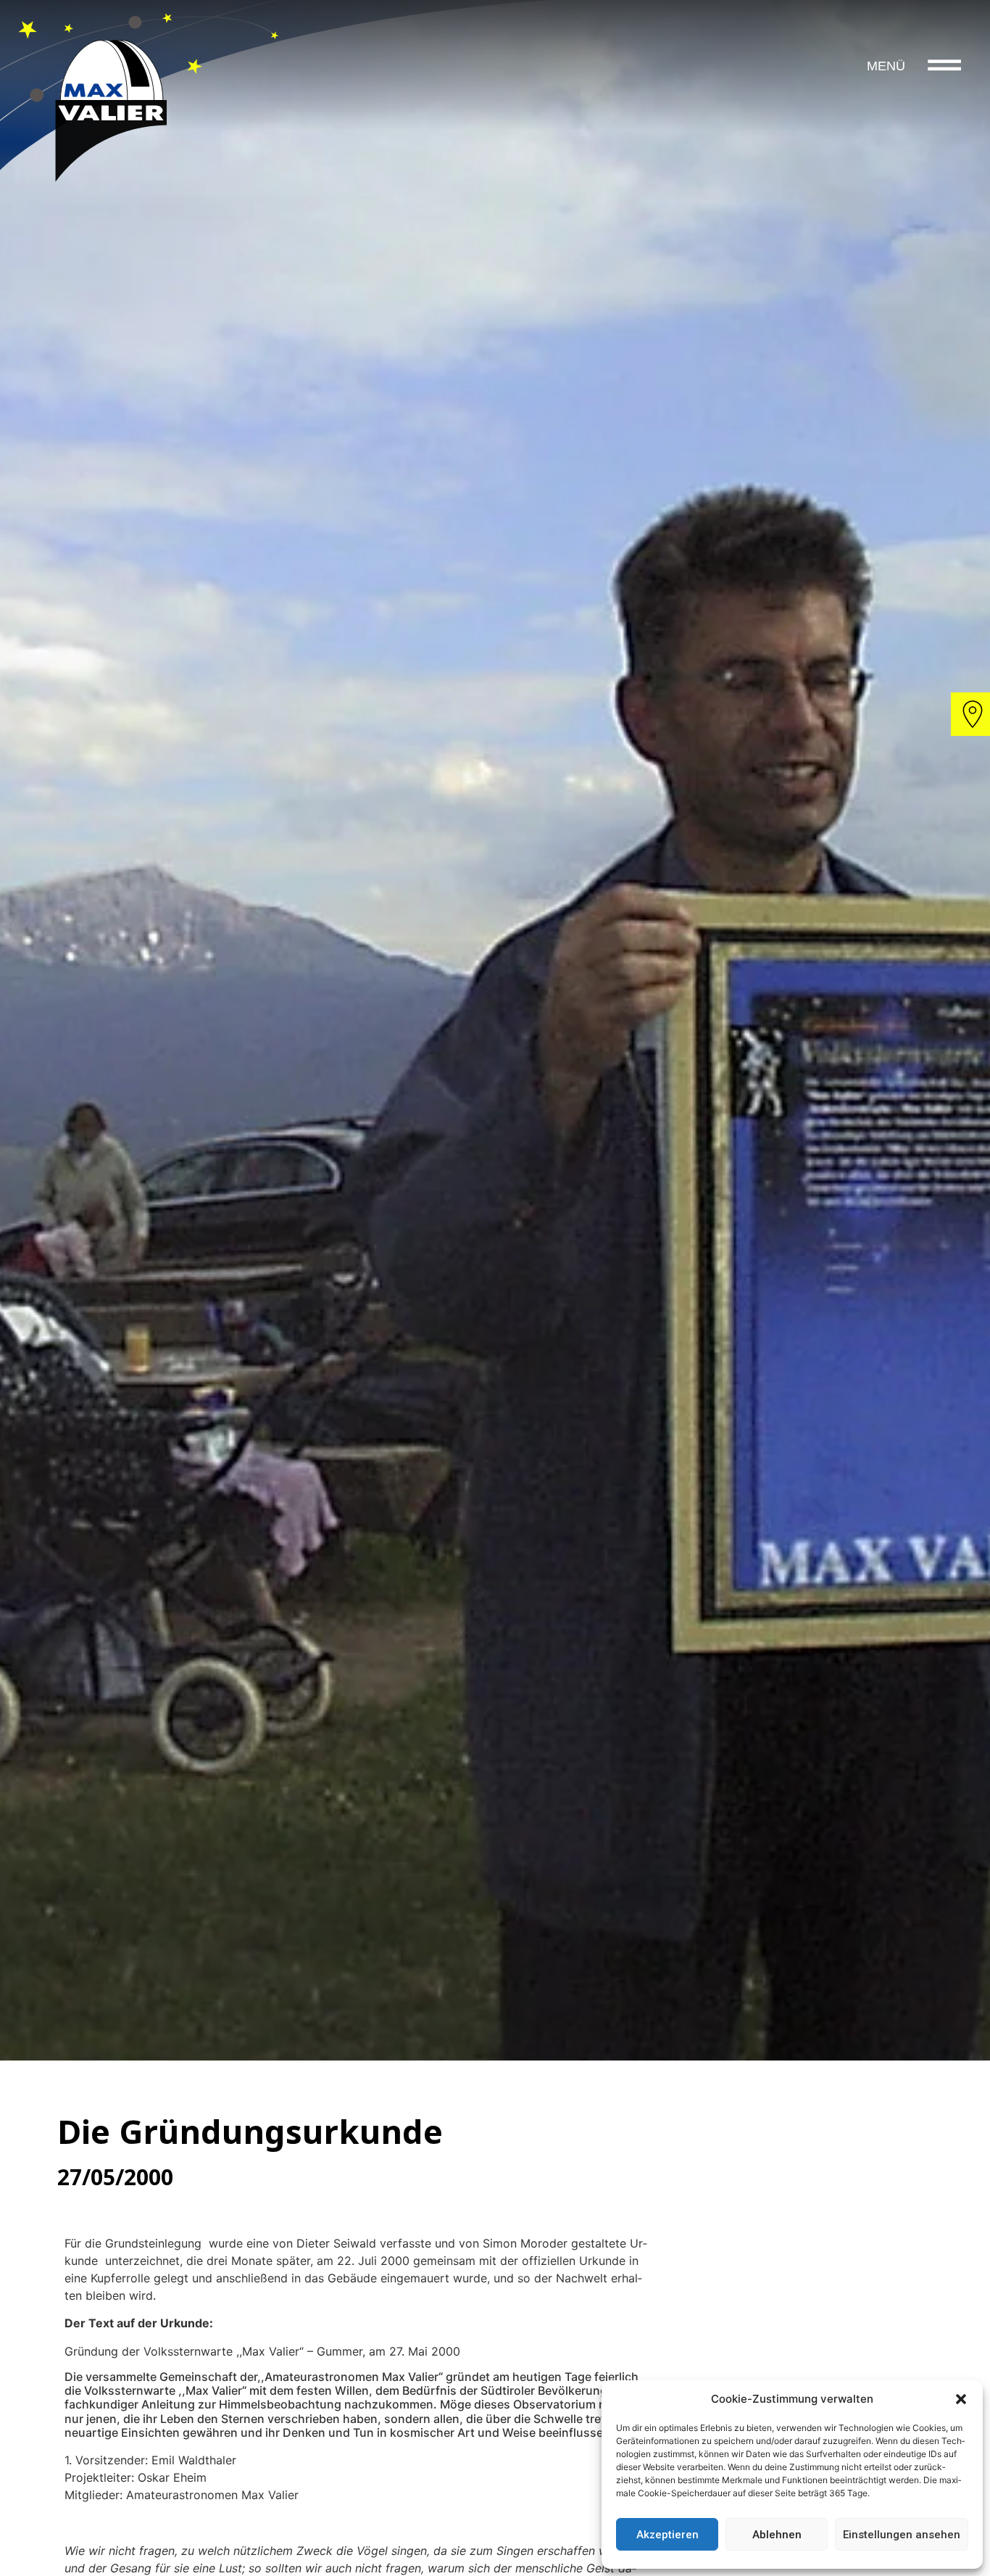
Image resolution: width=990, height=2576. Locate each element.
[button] (961, 2399)
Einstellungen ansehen (902, 2535)
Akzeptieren (667, 2535)
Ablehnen (777, 2535)
